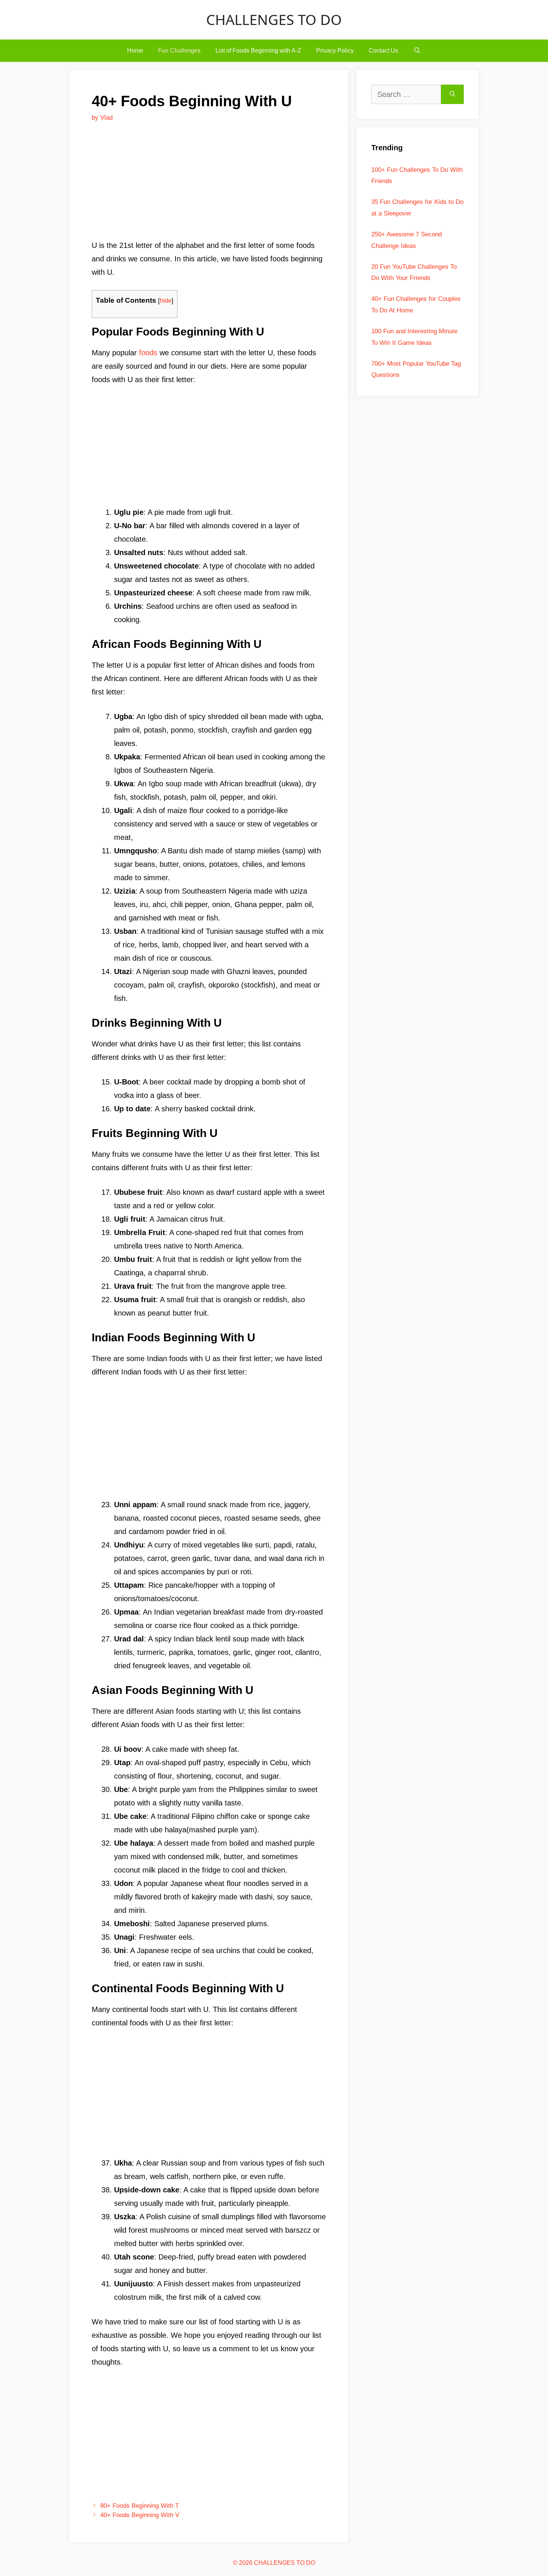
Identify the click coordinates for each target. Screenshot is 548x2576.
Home (135, 51)
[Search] (452, 94)
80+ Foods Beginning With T (140, 2506)
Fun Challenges (179, 51)
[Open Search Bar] (417, 51)
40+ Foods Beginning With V (140, 2515)
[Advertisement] (209, 184)
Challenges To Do (274, 19)
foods (148, 353)
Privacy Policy (335, 51)
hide (166, 301)
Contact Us (383, 51)
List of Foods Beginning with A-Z (258, 51)
